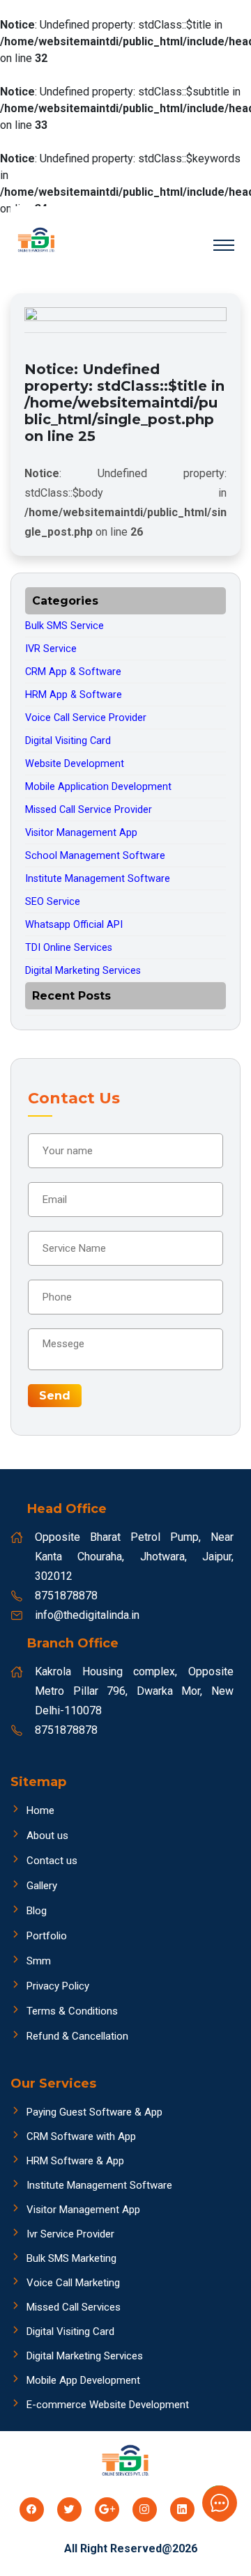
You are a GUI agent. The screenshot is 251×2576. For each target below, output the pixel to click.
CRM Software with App (81, 2136)
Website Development (75, 764)
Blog (37, 1911)
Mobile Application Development (98, 787)
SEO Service (53, 902)
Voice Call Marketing (73, 2283)
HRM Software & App (75, 2161)
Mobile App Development (83, 2380)
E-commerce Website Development (108, 2405)
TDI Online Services (69, 948)
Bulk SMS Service (64, 626)
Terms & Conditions (72, 2011)
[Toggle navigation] (224, 244)
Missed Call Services (74, 2307)
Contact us (52, 1861)
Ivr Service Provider (70, 2234)
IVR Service (51, 649)
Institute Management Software (98, 879)
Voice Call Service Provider (86, 718)
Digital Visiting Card (68, 741)
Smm (39, 1961)
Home (40, 1810)
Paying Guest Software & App (94, 2112)
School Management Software (95, 856)
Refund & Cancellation (77, 2036)
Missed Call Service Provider (89, 810)
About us (47, 1836)
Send (55, 1396)
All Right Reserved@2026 (131, 2548)
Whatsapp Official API (74, 925)
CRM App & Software (73, 672)
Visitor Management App (81, 833)
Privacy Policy (58, 1986)
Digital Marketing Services (83, 971)
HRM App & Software (74, 695)
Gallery (42, 1886)
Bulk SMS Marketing (71, 2258)
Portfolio (47, 1936)
